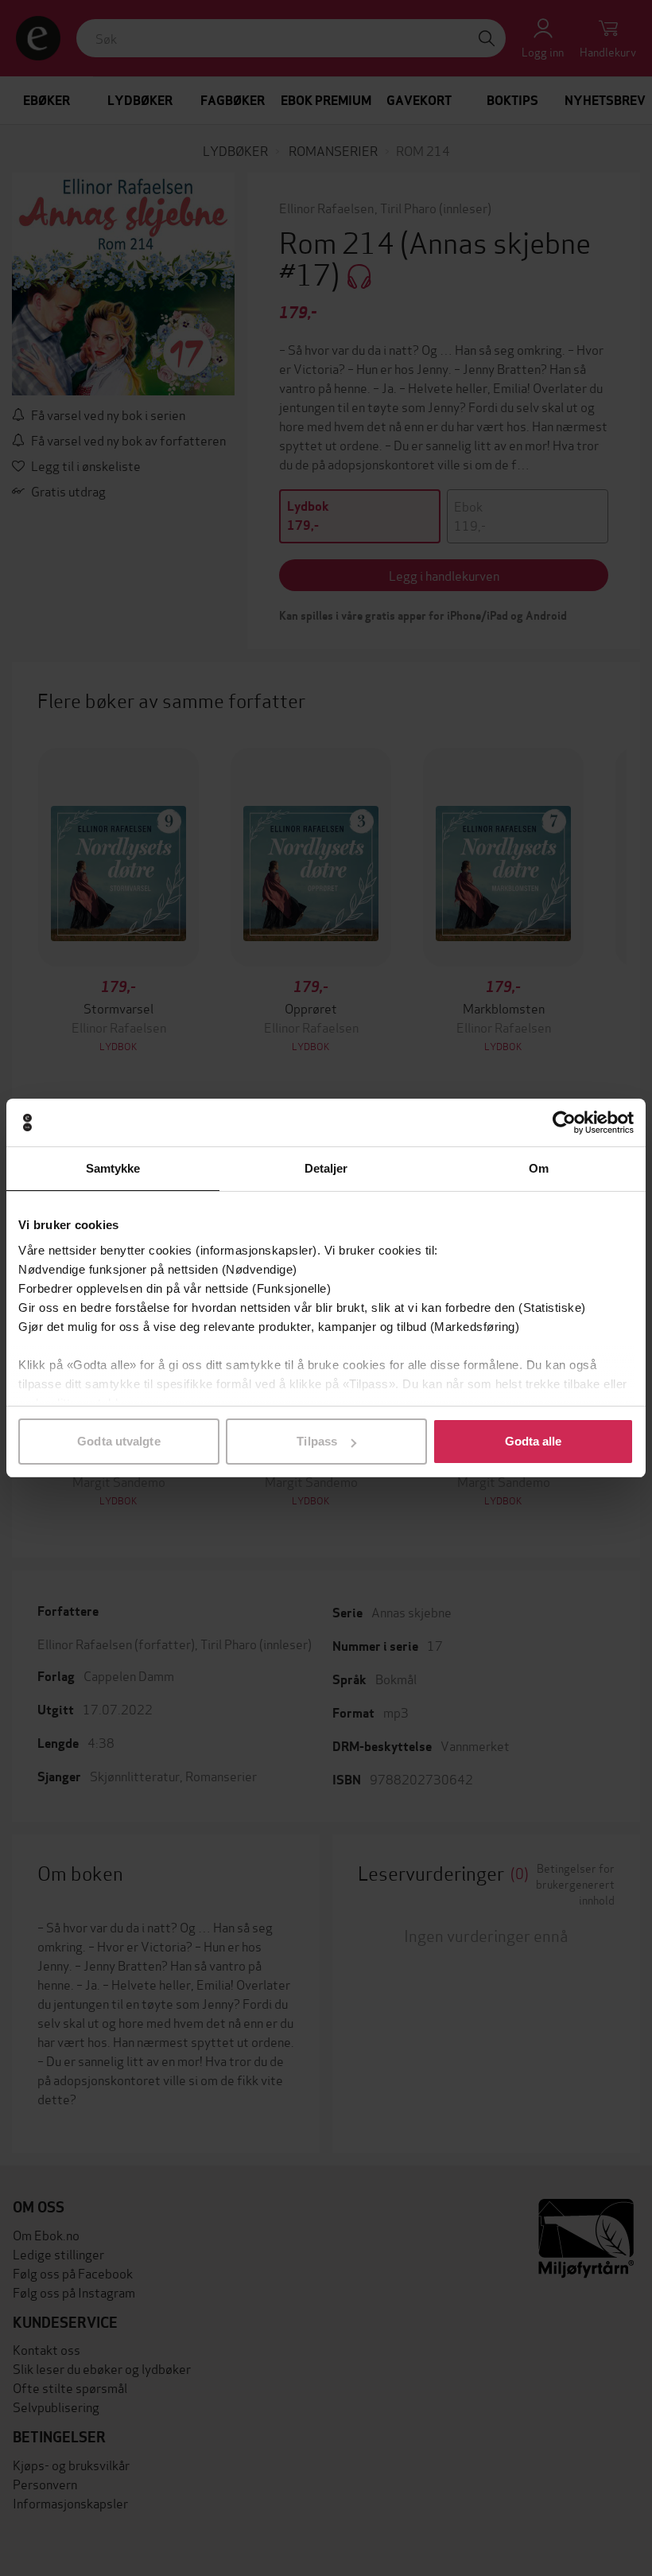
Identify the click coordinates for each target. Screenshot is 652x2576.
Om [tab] (539, 1168)
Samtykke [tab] (113, 1168)
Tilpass (317, 1441)
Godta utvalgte (118, 1441)
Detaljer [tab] (326, 1168)
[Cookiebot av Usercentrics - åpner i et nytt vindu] (564, 1123)
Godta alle (534, 1441)
